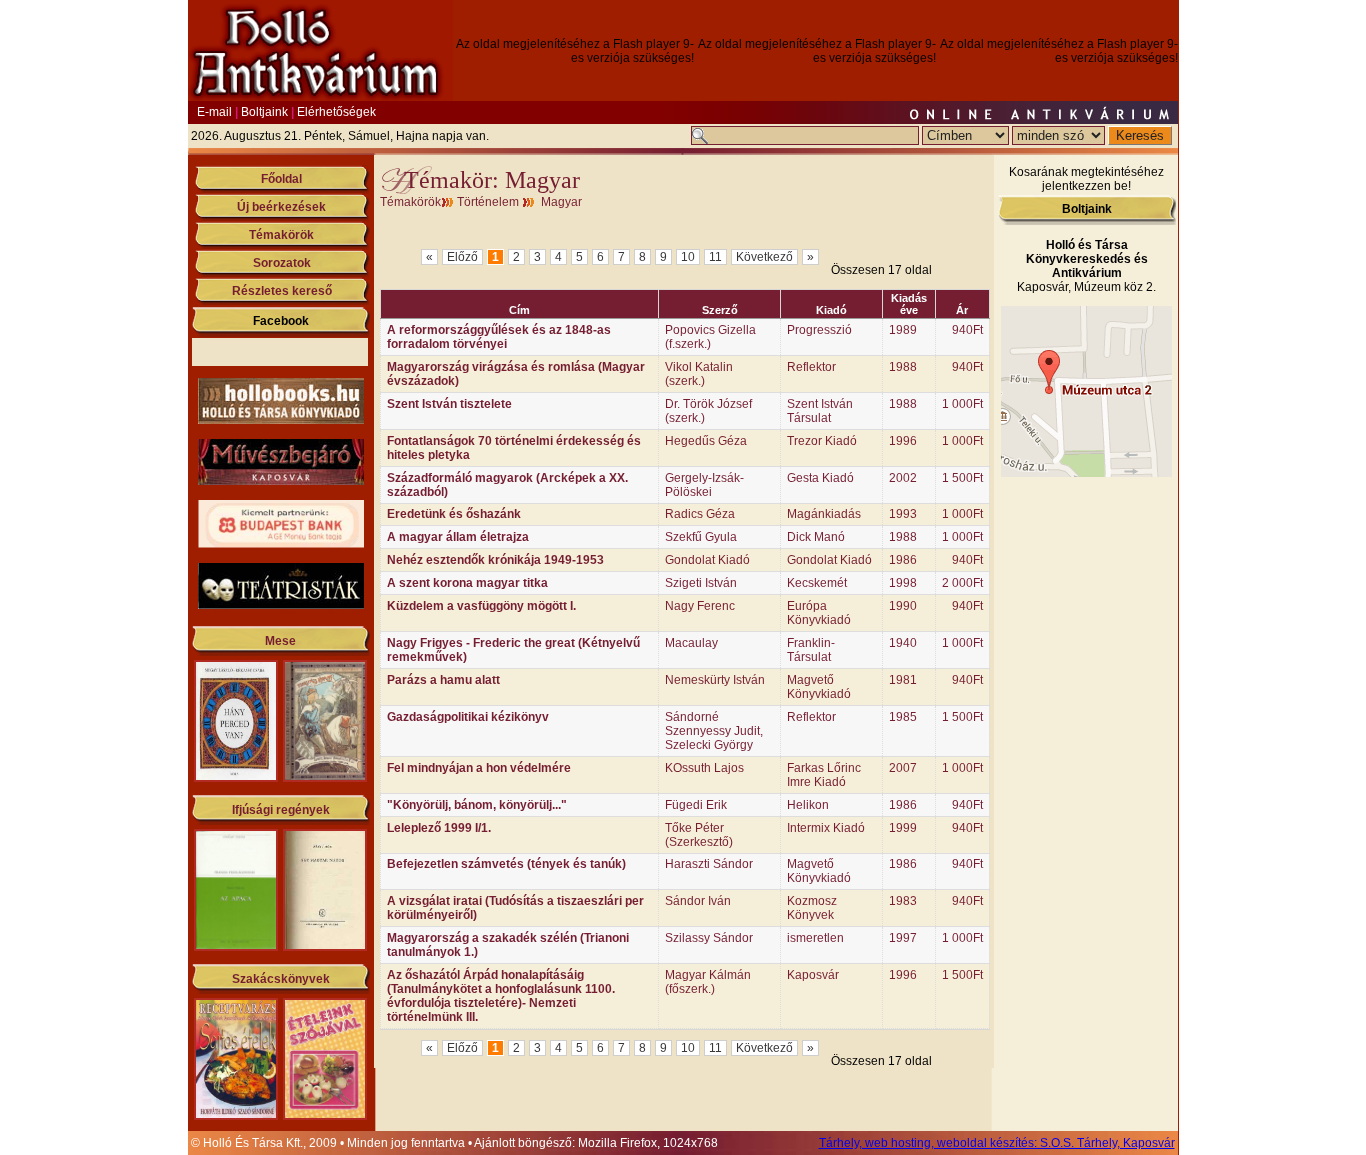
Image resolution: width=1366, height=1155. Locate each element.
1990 (903, 606)
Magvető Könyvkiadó (819, 687)
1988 (903, 367)
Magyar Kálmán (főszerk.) (708, 982)
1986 (903, 560)
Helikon (808, 805)
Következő (764, 257)
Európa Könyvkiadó (819, 613)
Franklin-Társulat (811, 650)
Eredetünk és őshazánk (454, 514)
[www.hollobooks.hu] (281, 420)
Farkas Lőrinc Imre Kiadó (824, 775)
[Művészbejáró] (281, 481)
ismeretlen (815, 938)
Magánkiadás (824, 514)
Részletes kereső (282, 291)
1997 (903, 938)
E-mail (214, 112)
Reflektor (811, 367)
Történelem (488, 202)
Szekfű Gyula (701, 537)
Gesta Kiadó (820, 478)
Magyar (561, 202)
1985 (903, 717)
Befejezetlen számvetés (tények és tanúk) (506, 864)
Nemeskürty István (715, 680)
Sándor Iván (698, 901)
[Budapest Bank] (281, 544)
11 (715, 257)
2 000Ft (962, 583)
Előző (462, 257)
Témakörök (281, 235)
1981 (903, 680)
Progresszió (819, 330)
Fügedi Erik (696, 805)
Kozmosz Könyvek (812, 908)
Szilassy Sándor (709, 938)
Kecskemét (817, 583)
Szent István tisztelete (449, 404)
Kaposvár (813, 975)
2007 (903, 768)
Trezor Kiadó (822, 441)
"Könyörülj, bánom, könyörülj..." (477, 805)
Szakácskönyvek (281, 979)
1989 (903, 330)
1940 (903, 643)
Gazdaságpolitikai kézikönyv (468, 717)
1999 (903, 828)
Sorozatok (282, 263)
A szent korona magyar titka (467, 583)
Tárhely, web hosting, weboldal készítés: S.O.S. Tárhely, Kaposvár (997, 1143)
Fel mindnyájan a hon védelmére (479, 768)
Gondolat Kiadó (707, 560)
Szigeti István (701, 583)
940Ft (967, 330)
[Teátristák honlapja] (281, 605)
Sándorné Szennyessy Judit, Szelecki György (714, 731)
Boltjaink (264, 112)
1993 (903, 514)
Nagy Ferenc (700, 606)
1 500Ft (962, 478)
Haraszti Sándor (709, 864)
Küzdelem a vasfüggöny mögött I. (481, 606)
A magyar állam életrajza (458, 537)
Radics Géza (700, 514)
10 (688, 257)
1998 (903, 583)
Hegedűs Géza (706, 441)
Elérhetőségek (336, 112)
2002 (903, 478)
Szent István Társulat (820, 411)
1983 (903, 901)
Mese (280, 641)
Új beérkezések (281, 207)
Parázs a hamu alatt (443, 680)
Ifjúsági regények (281, 810)
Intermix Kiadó (826, 828)
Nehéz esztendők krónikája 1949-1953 (495, 560)
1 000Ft (962, 404)
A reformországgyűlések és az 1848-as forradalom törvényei (499, 337)
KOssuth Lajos (704, 768)
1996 (903, 441)
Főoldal (281, 179)
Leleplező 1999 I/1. (439, 828)
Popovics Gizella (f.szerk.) (710, 337)
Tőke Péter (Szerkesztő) (699, 835)
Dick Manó (816, 537)
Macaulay (691, 643)
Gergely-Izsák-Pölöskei (704, 485)
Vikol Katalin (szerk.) (699, 374)
